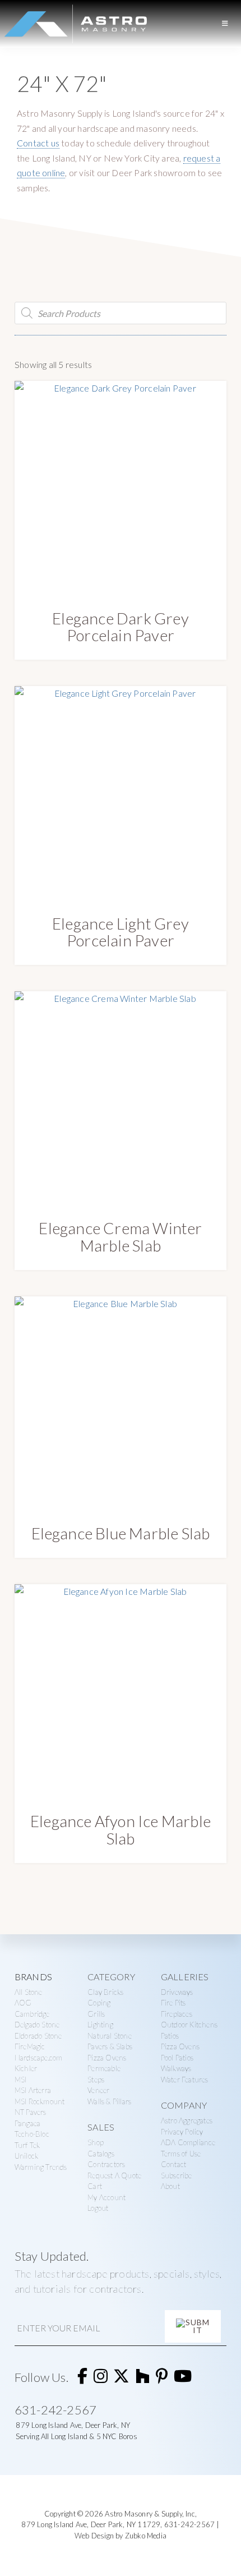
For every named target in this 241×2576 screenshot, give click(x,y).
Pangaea (27, 2123)
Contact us (38, 143)
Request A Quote (114, 2175)
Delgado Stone (37, 2025)
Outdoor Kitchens (189, 2025)
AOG (23, 2003)
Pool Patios (177, 2058)
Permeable (104, 2068)
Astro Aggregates (187, 2120)
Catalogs (101, 2154)
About (170, 2186)
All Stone (29, 1992)
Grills (96, 2014)
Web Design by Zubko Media (121, 2536)
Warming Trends (41, 2167)
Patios (170, 2036)
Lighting (100, 2025)
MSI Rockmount (40, 2101)
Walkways (176, 2068)
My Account (106, 2197)
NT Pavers (31, 2112)
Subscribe (177, 2175)
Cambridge (32, 2014)
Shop (96, 2142)
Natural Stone (110, 2036)
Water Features (185, 2080)
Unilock (26, 2156)
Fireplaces (177, 2014)
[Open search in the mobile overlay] (121, 319)
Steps (96, 2080)
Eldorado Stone (38, 2036)
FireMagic (30, 2046)
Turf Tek (27, 2145)
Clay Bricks (105, 1992)
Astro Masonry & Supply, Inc (150, 2514)
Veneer (98, 2090)
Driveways (177, 1992)
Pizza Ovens (107, 2058)
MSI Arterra (33, 2090)
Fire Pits (173, 2003)
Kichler (26, 2068)
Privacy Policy (182, 2132)
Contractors (106, 2164)
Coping (99, 2003)
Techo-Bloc (32, 2134)
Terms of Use (181, 2154)
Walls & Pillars (109, 2101)
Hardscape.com (39, 2058)
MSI (21, 2080)
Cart (95, 2186)
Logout (98, 2208)
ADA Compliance (188, 2142)
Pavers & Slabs (110, 2046)
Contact (173, 2164)
